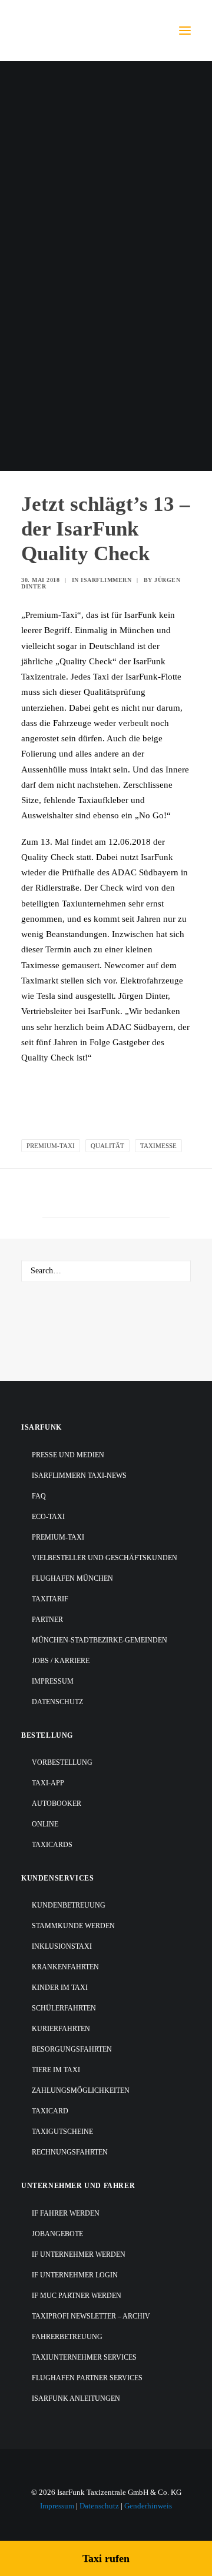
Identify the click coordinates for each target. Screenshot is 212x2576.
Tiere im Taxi (56, 2070)
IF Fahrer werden (66, 2213)
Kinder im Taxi (60, 1988)
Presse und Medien (68, 1455)
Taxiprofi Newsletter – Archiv (91, 2316)
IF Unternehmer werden (79, 2254)
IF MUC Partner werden (77, 2296)
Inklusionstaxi (62, 1946)
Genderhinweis (148, 2506)
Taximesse (158, 1146)
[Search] (106, 1271)
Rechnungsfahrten (70, 2152)
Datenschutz (57, 1702)
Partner (47, 1620)
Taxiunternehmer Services (84, 2357)
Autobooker (57, 1804)
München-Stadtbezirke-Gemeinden (100, 1640)
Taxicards (52, 1845)
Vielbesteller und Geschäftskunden (105, 1558)
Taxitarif (50, 1599)
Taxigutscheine (62, 2132)
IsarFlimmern (106, 580)
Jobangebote (57, 2234)
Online (45, 1824)
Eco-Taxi (48, 1517)
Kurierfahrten (61, 2029)
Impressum (53, 1681)
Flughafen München (72, 1578)
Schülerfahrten (64, 2008)
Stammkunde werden (73, 1926)
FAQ (39, 1496)
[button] (185, 31)
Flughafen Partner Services (87, 2378)
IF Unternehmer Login (75, 2275)
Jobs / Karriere (61, 1661)
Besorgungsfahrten (72, 2049)
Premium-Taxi (51, 1146)
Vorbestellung (62, 1762)
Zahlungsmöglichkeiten (81, 2090)
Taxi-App (48, 1783)
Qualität (107, 1146)
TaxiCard (50, 2111)
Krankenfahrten (65, 1967)
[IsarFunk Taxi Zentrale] (69, 31)
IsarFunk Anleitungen (76, 2398)
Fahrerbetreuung (67, 2337)
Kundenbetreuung (69, 1905)
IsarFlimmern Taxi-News (79, 1476)
